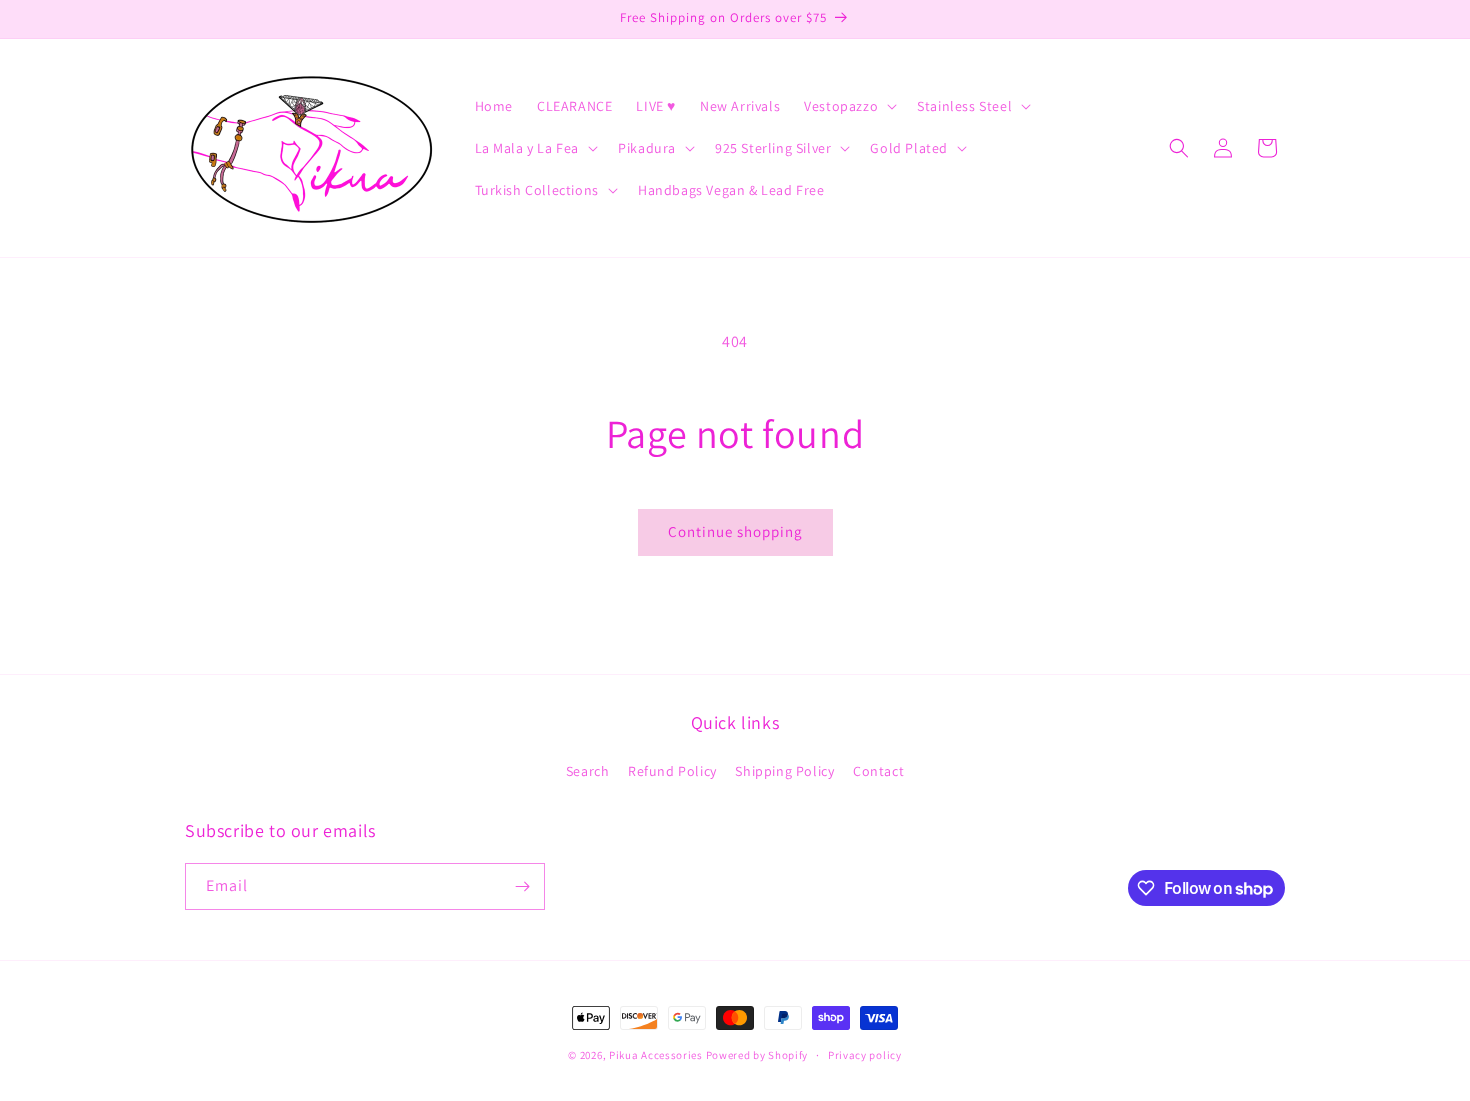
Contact (878, 771)
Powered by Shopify (757, 1055)
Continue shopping (735, 531)
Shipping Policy (784, 771)
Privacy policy (865, 1055)
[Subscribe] (522, 886)
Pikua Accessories (657, 1055)
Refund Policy (672, 771)
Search (588, 771)
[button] (848, 106)
